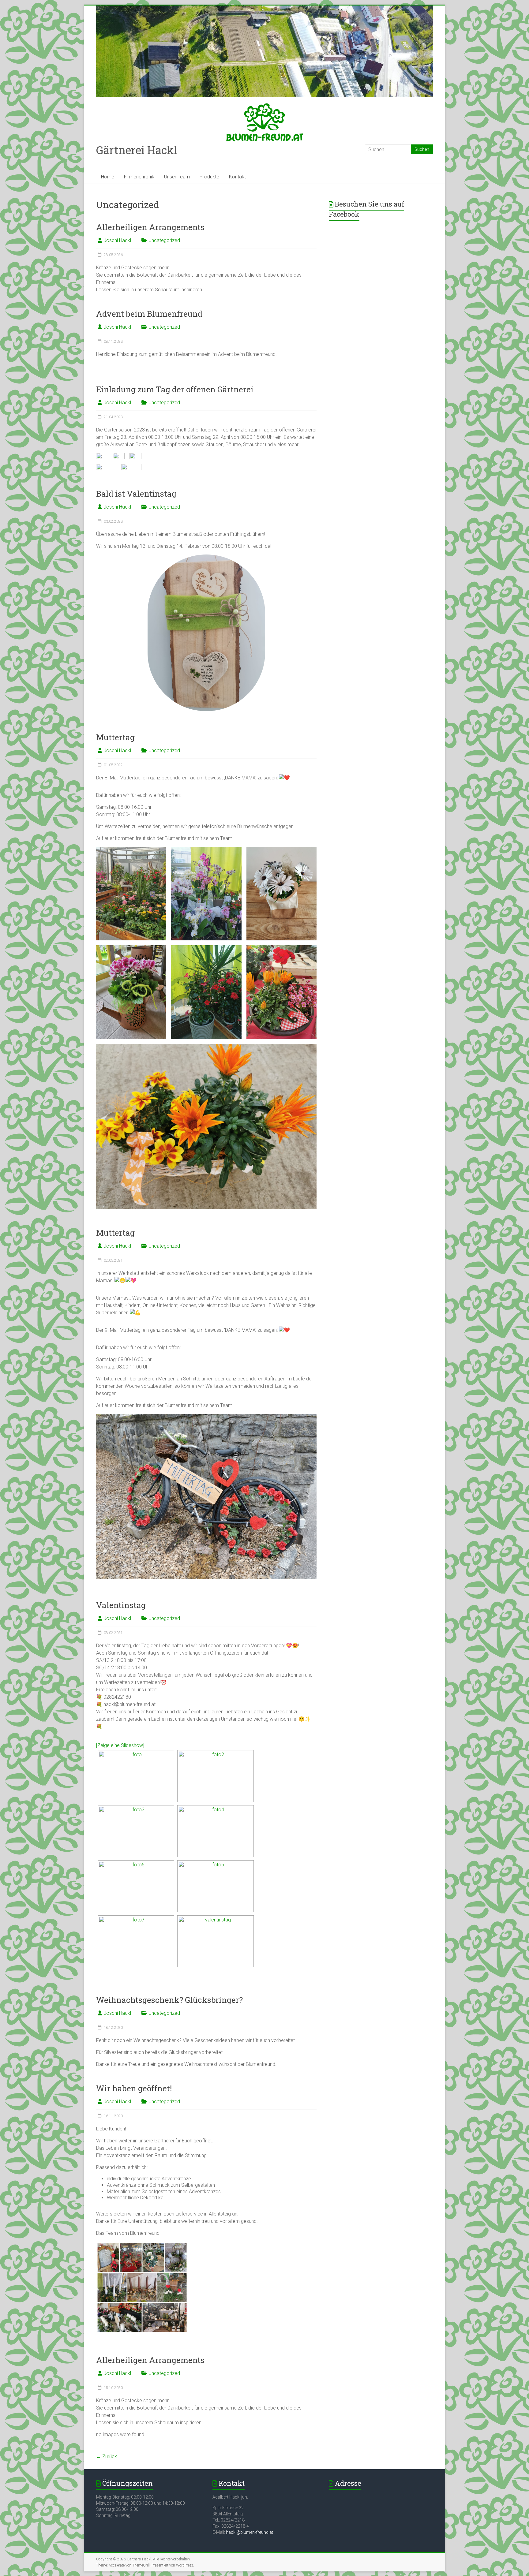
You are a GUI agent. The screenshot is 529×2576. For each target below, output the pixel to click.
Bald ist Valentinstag (136, 494)
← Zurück (107, 2457)
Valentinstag (121, 1605)
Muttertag (115, 737)
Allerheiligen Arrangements (150, 227)
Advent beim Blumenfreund (149, 314)
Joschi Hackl (117, 240)
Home (108, 177)
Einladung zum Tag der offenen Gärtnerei (175, 389)
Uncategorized (164, 240)
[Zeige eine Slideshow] (120, 1745)
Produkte (209, 177)
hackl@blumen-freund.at (249, 2532)
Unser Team (177, 177)
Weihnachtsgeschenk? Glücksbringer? (169, 2000)
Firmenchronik (139, 177)
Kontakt (237, 177)
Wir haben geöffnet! (134, 2088)
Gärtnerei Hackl (137, 150)
